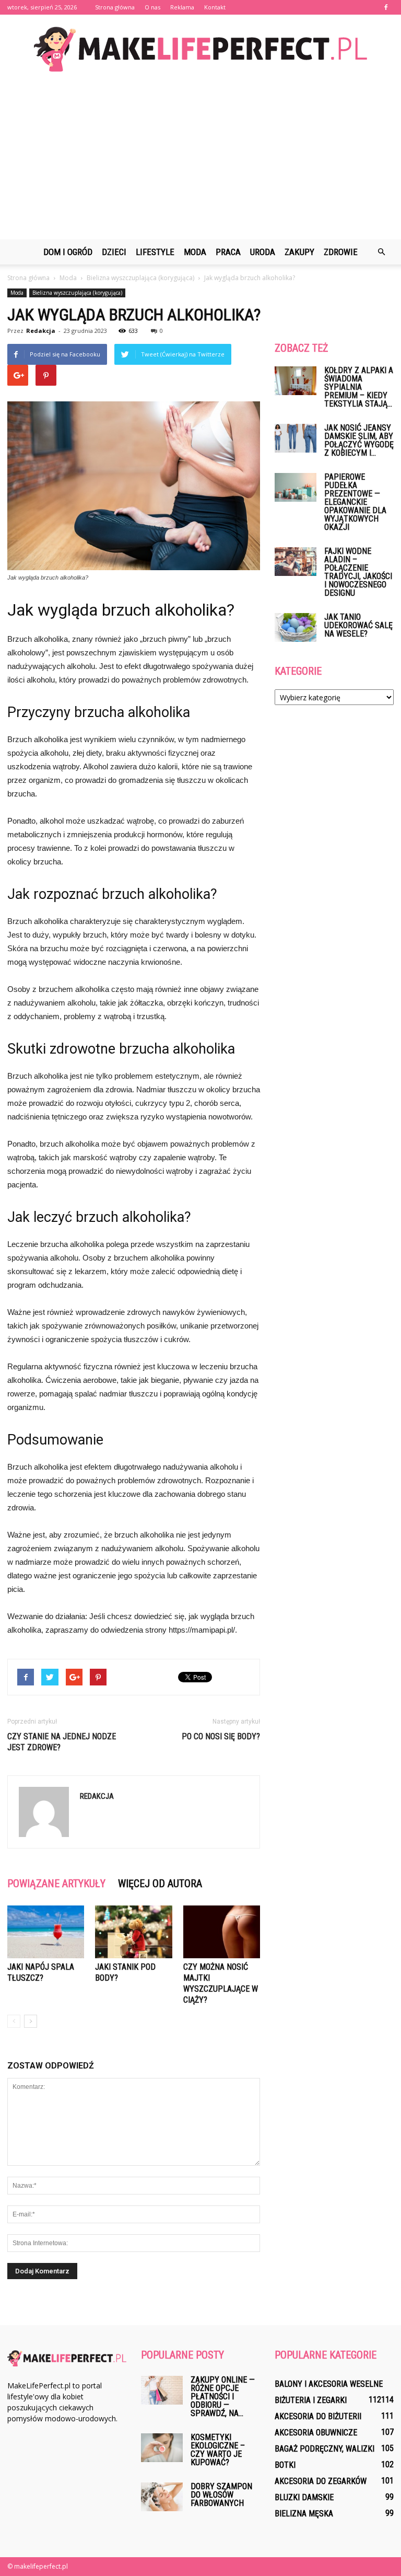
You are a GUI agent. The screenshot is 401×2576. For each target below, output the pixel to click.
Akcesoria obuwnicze (316, 2433)
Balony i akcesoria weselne (329, 2384)
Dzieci (114, 252)
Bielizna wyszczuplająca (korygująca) (77, 293)
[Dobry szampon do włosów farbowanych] (162, 2497)
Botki (285, 2465)
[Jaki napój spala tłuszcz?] (46, 1932)
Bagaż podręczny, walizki (325, 2449)
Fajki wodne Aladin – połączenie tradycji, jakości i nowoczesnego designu (358, 572)
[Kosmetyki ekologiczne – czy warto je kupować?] (162, 2448)
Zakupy (299, 252)
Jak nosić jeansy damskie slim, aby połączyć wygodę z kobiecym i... (359, 440)
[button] (381, 252)
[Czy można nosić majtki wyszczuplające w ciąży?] (222, 1932)
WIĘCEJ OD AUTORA (160, 1884)
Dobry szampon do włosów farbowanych (221, 2495)
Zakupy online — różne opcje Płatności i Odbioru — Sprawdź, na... (223, 2396)
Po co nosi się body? (221, 1736)
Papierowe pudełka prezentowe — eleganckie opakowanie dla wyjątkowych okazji (355, 502)
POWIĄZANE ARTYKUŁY (56, 1884)
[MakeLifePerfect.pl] (200, 49)
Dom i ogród (68, 252)
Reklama (182, 7)
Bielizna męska (304, 2514)
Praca (228, 252)
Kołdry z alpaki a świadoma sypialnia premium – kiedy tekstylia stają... (359, 387)
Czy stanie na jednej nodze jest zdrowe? (62, 1742)
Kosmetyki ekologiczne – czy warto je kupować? (218, 2450)
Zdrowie (341, 252)
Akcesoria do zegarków (321, 2481)
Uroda (263, 252)
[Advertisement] (200, 161)
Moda (195, 252)
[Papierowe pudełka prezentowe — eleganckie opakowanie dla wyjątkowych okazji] (296, 487)
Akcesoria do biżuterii (318, 2416)
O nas (152, 7)
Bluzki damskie (304, 2497)
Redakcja (41, 331)
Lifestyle (155, 252)
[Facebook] (386, 7)
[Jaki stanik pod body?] (133, 1932)
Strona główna (115, 7)
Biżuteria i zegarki (311, 2400)
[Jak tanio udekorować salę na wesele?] (296, 627)
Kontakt (215, 7)
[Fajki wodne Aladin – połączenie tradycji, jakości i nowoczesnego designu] (296, 562)
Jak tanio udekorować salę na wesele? (358, 625)
